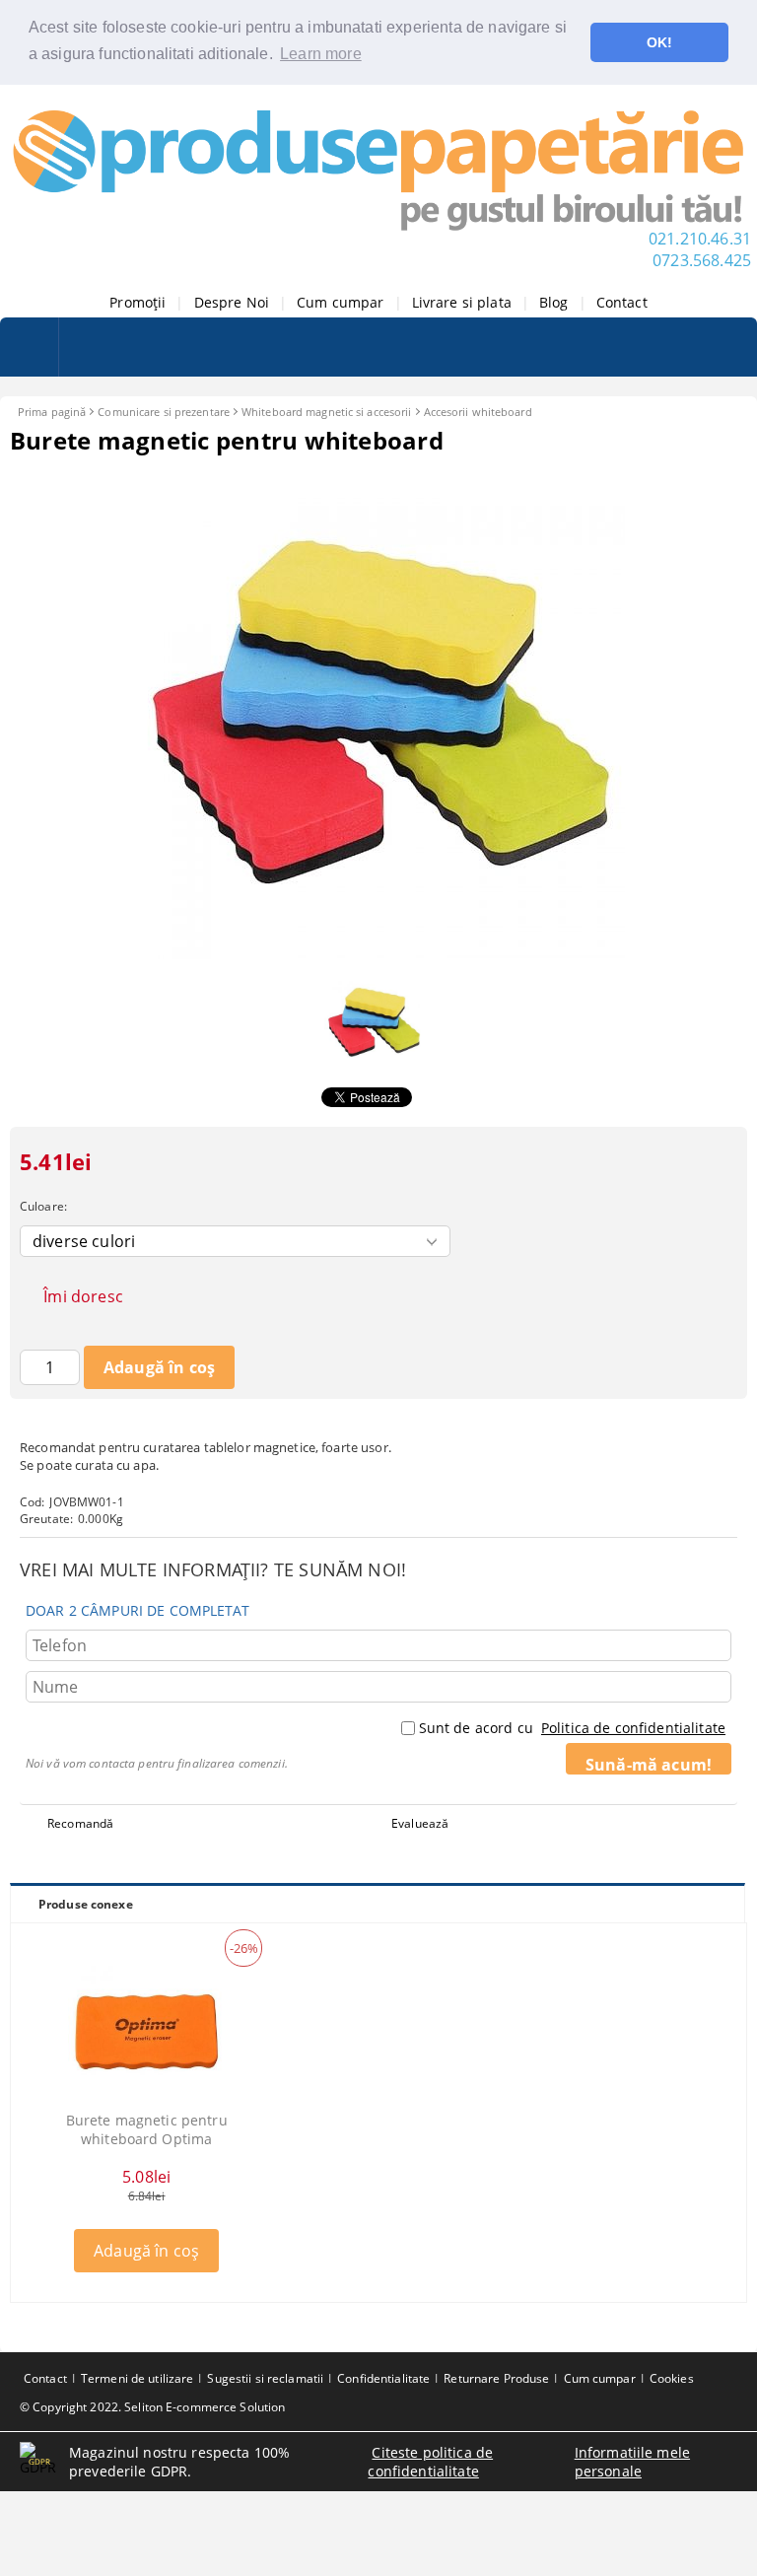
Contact (622, 302)
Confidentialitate (383, 2378)
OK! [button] (659, 42)
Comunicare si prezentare (164, 412)
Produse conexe (86, 1904)
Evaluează (420, 1823)
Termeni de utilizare (137, 2378)
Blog (554, 302)
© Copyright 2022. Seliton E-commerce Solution (152, 2407)
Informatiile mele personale (632, 2462)
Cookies (672, 2378)
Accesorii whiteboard (478, 412)
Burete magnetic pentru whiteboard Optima (147, 2129)
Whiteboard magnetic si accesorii (327, 412)
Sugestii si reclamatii (265, 2378)
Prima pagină (52, 412)
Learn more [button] (321, 54)
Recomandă (80, 1823)
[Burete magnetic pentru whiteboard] (378, 954)
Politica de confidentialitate (633, 1728)
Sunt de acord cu (572, 1728)
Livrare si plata (462, 302)
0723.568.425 (702, 260)
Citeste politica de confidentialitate (430, 2462)
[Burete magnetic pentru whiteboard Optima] (147, 2032)
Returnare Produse (496, 2378)
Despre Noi (232, 302)
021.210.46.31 (700, 239)
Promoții (138, 302)
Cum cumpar (340, 302)
